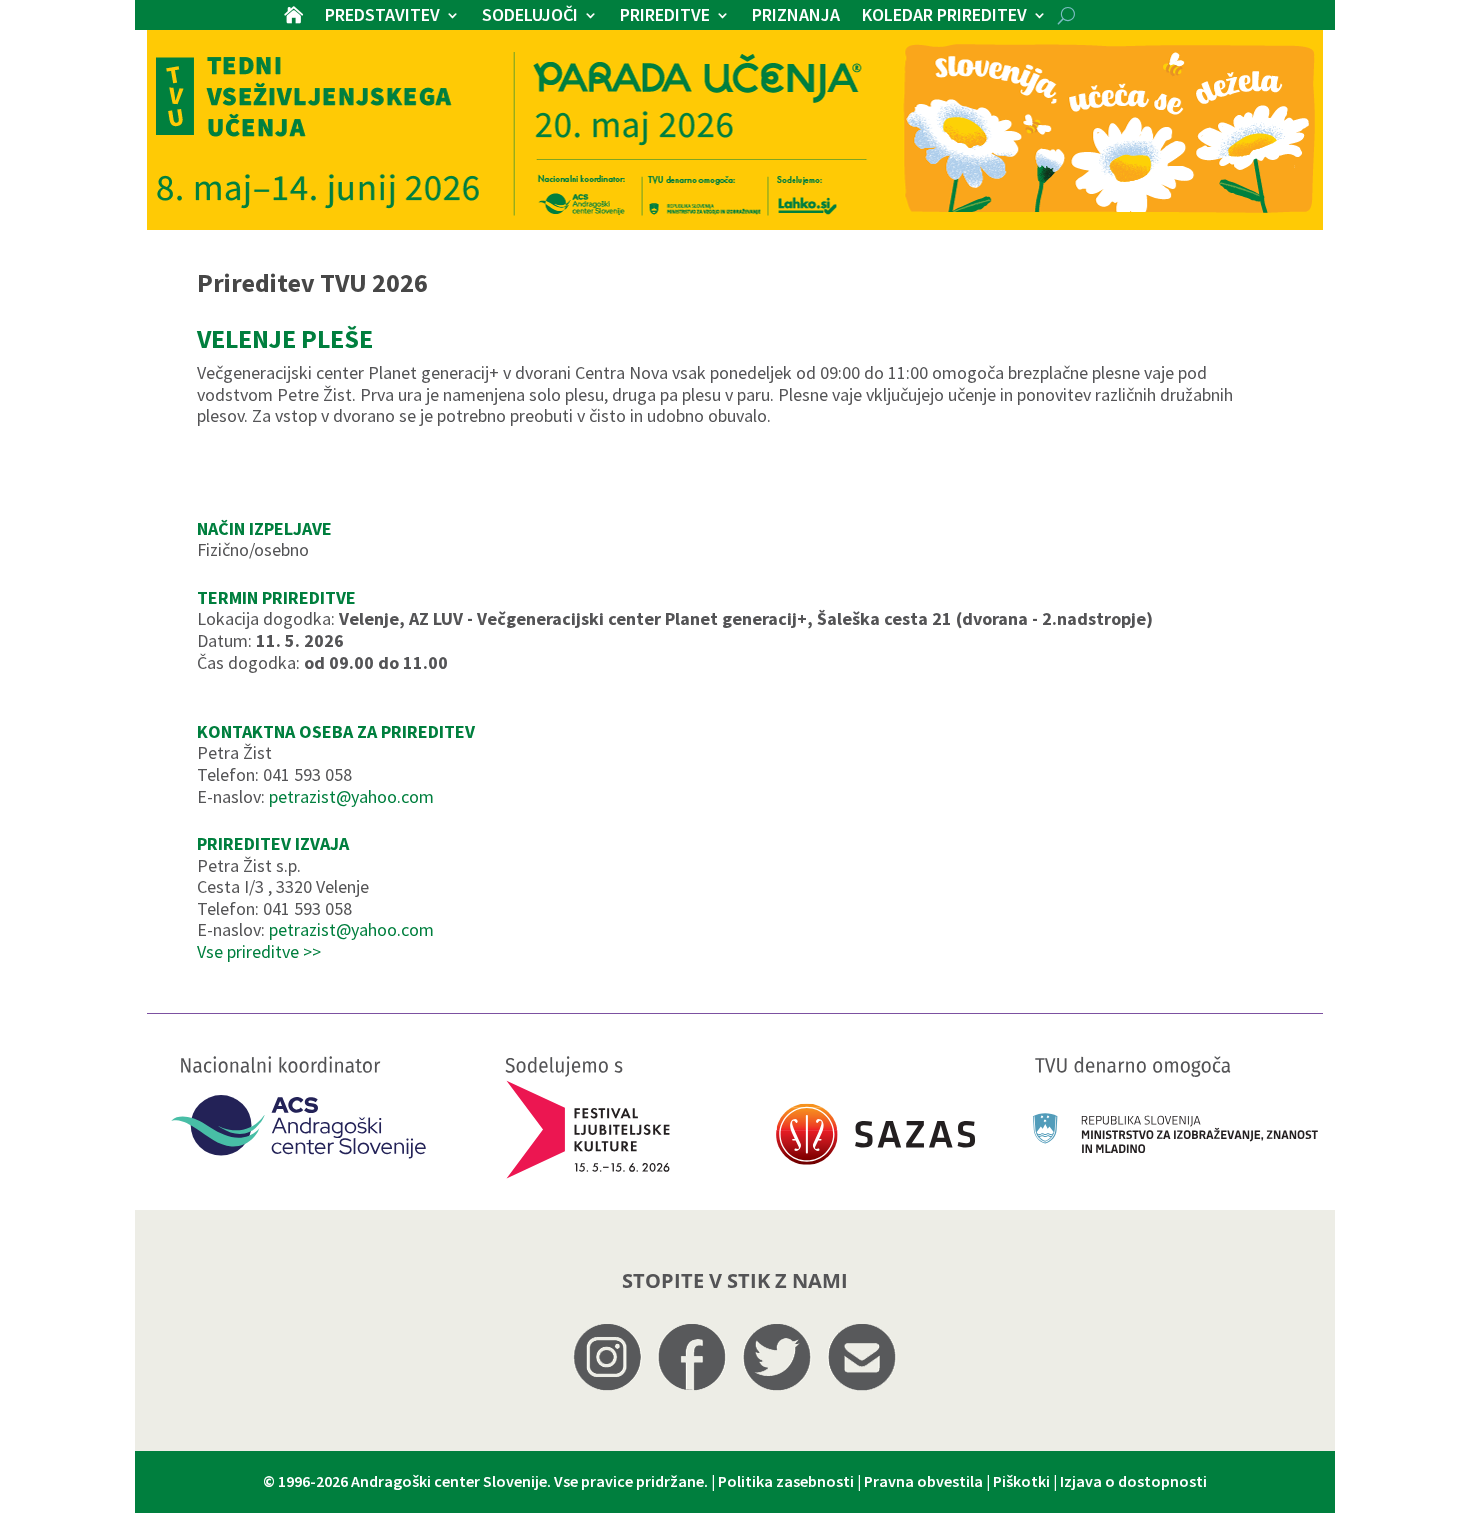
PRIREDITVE (665, 17)
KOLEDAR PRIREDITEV (944, 17)
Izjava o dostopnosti (1133, 1481)
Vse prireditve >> (259, 951)
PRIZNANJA (796, 17)
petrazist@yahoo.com (351, 796)
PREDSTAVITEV (382, 17)
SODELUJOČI (530, 17)
